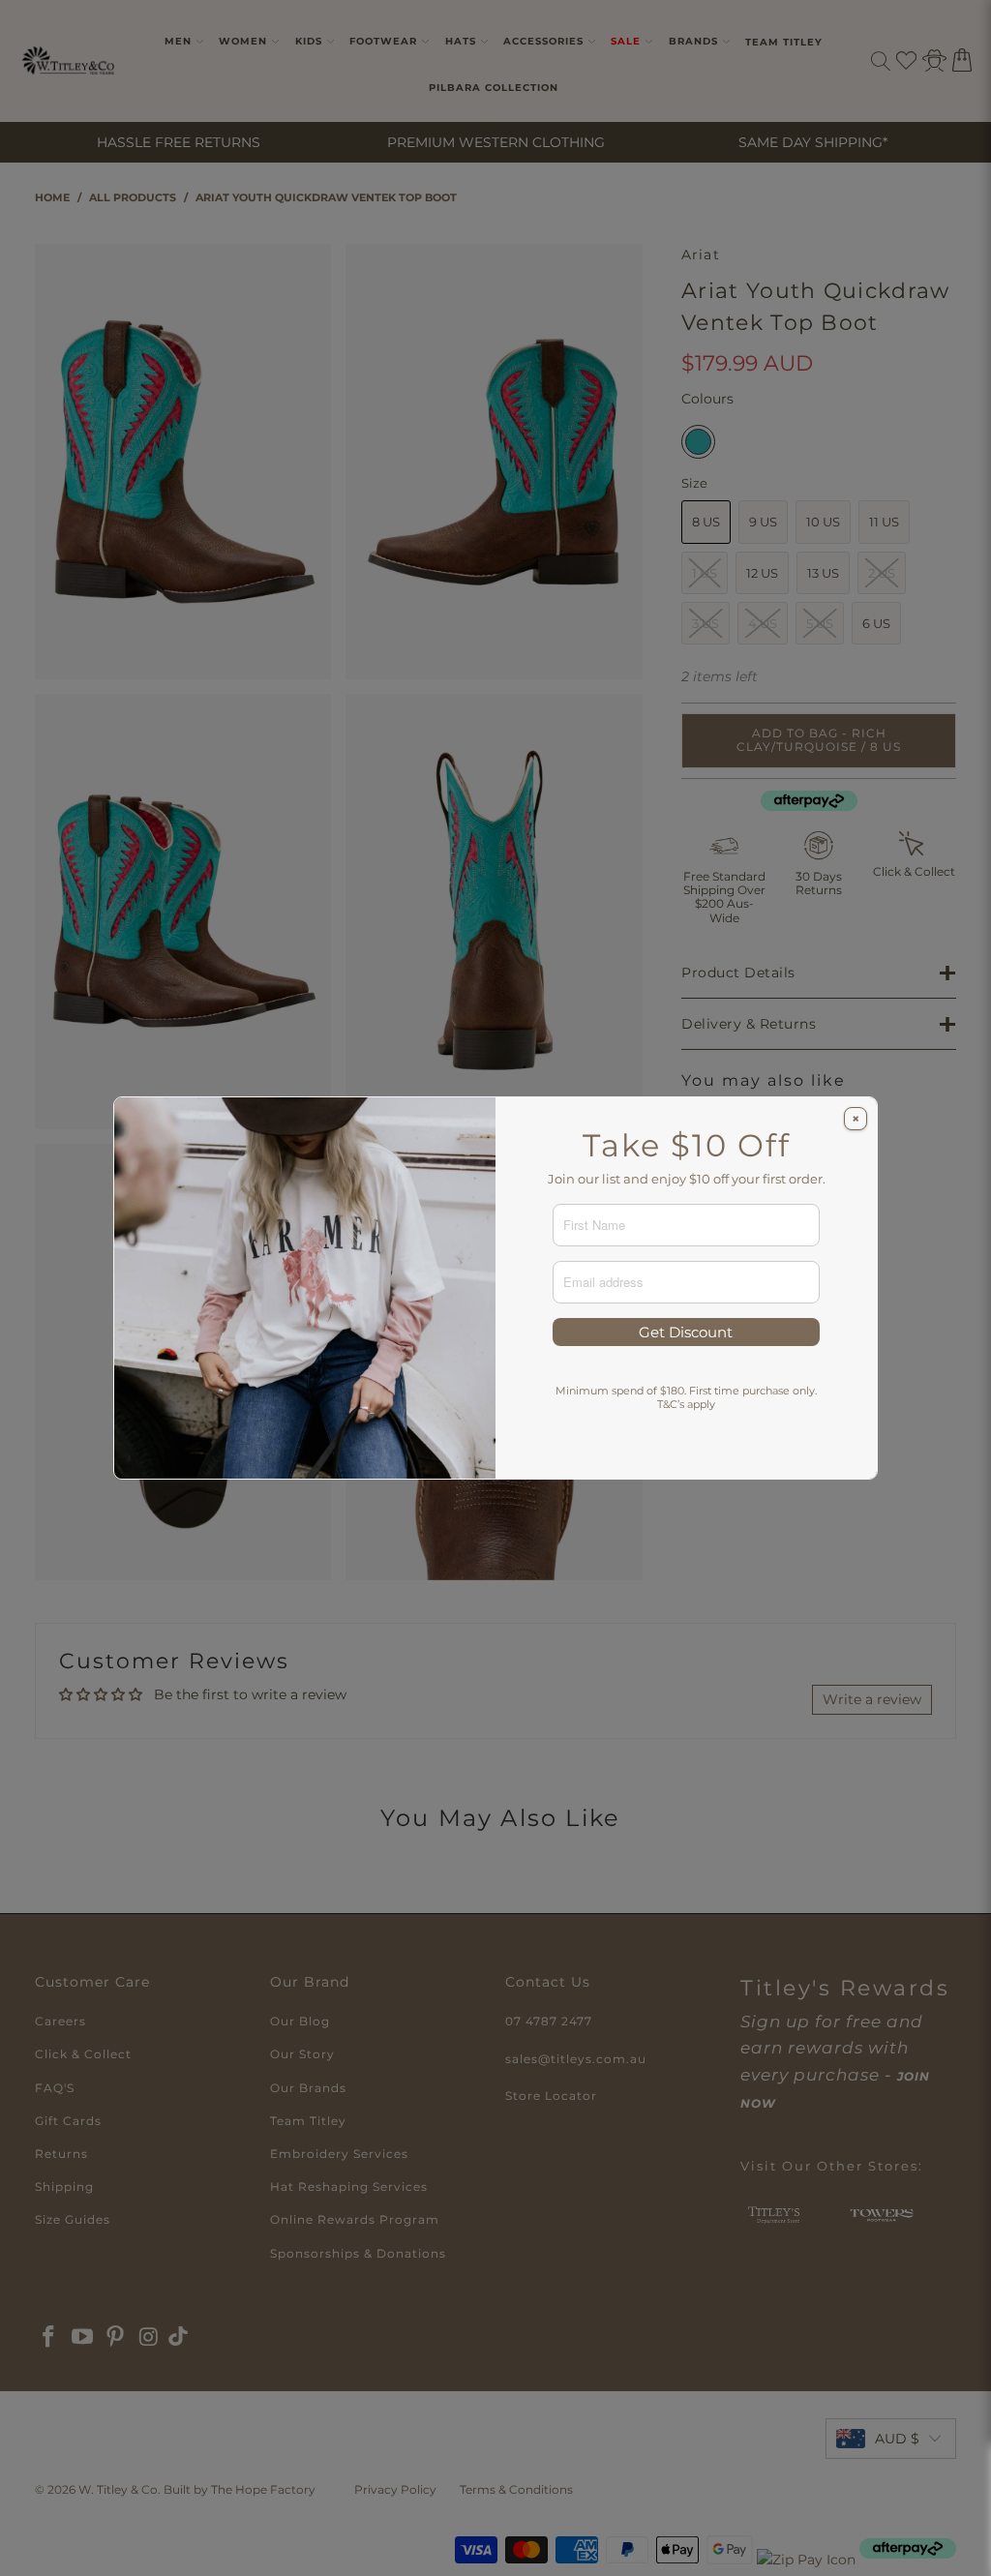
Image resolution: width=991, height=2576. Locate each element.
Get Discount (686, 1332)
